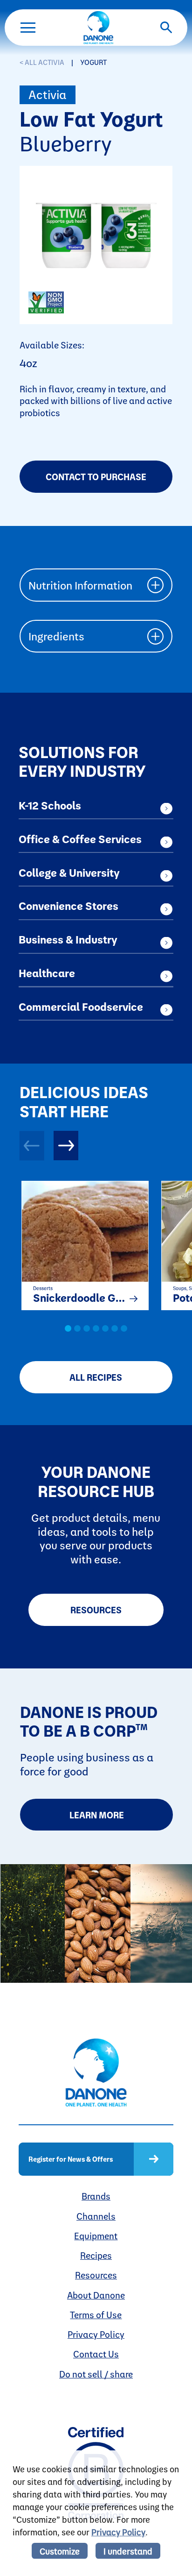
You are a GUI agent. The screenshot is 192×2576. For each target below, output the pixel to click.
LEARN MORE (97, 1815)
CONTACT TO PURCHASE (96, 477)
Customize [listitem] (60, 2551)
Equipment (96, 2236)
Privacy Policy (96, 2334)
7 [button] (124, 1328)
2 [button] (77, 1328)
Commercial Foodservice (81, 1007)
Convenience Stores (69, 906)
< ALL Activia (42, 62)
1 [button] (68, 1328)
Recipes (96, 2255)
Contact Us (96, 2354)
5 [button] (105, 1328)
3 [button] (87, 1328)
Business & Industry (68, 939)
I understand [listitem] (128, 2551)
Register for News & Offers (71, 2159)
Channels (96, 2216)
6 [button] (115, 1328)
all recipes (96, 1377)
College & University (69, 873)
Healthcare (47, 973)
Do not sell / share (96, 2374)
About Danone (96, 2295)
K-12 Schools (50, 805)
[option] (80, 1243)
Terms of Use (96, 2315)
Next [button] (66, 1146)
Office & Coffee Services (80, 839)
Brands (96, 2196)
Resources (96, 1610)
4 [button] (96, 1328)
